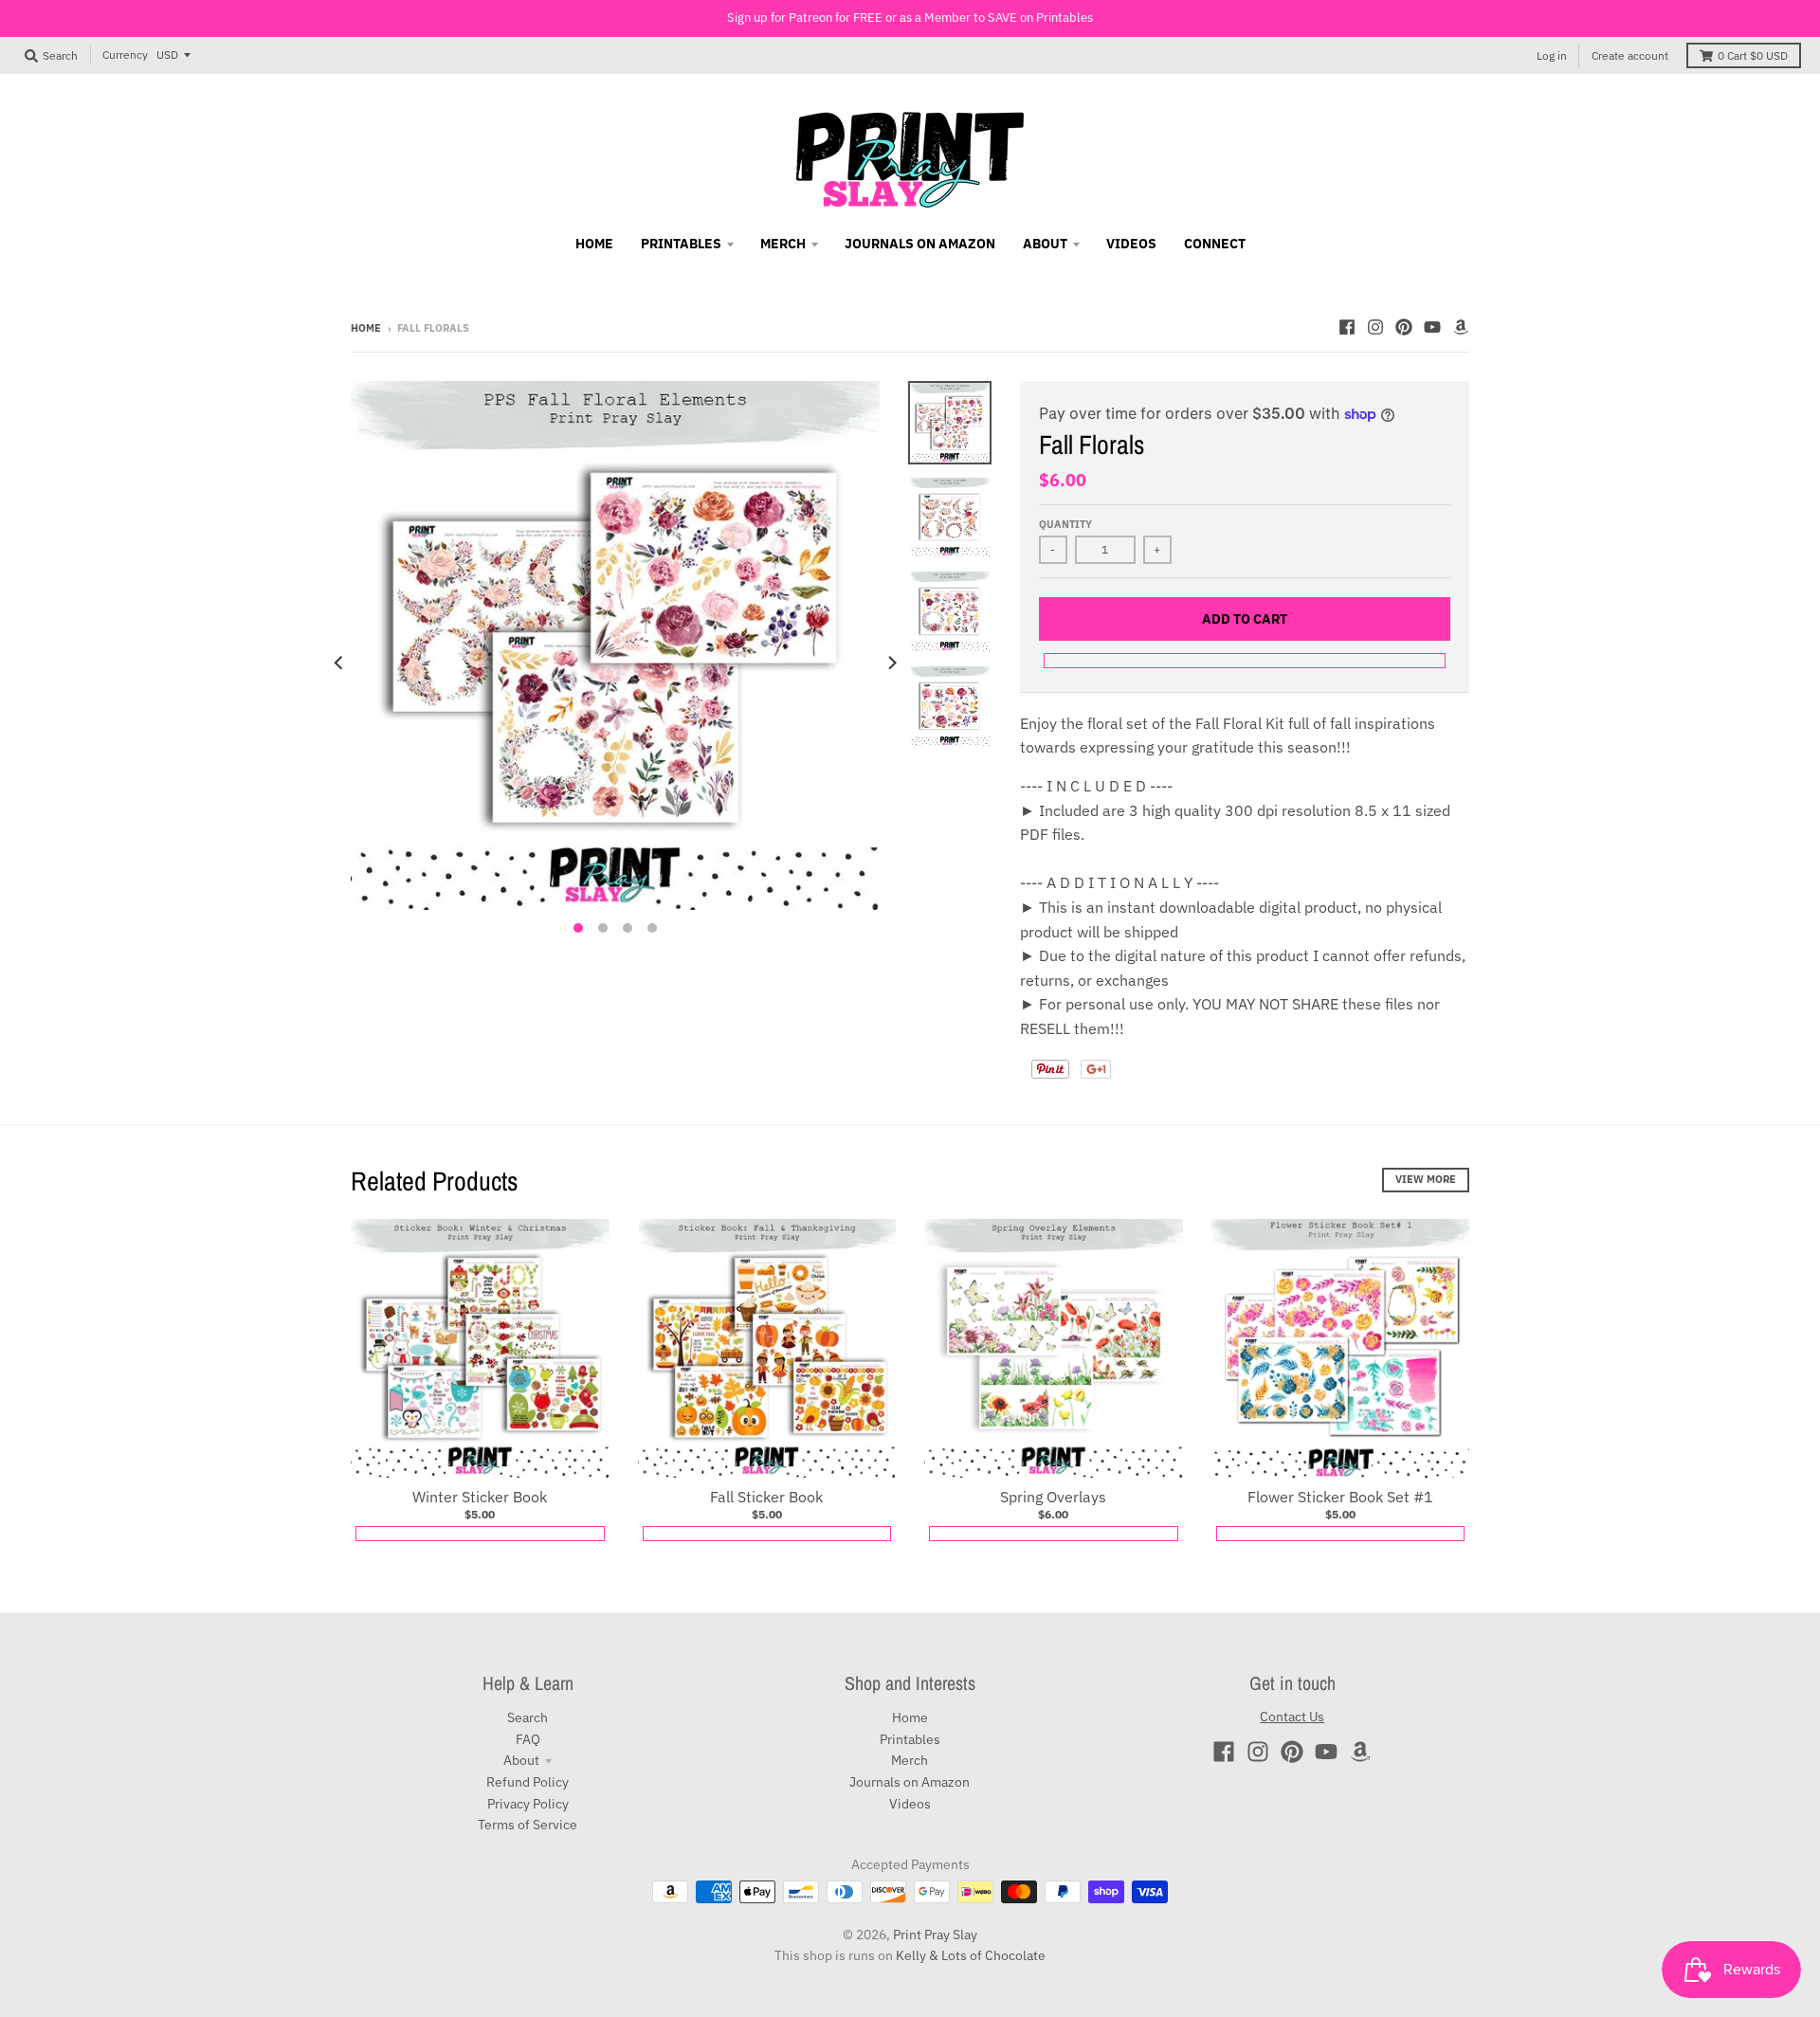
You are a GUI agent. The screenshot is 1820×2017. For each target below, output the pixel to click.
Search (528, 1717)
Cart (1753, 55)
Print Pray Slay (935, 1935)
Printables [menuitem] (681, 244)
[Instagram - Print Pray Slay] (1375, 327)
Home (366, 328)
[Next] (891, 663)
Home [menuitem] (594, 244)
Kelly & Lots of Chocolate (971, 1955)
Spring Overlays (1053, 1497)
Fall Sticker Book (766, 1497)
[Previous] (339, 663)
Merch (910, 1760)
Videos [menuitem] (1131, 244)
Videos (910, 1804)
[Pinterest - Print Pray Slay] (1404, 327)
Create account (1630, 55)
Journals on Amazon (910, 1782)
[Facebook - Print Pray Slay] (1347, 327)
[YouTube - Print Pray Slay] (1432, 327)
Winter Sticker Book (480, 1497)
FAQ (528, 1739)
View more (1426, 1179)
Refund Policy (528, 1782)
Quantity (1065, 524)
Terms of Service (528, 1825)
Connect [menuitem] (1215, 244)
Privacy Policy (528, 1804)
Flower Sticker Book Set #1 (1340, 1497)
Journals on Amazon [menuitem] (920, 244)
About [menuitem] (1045, 244)
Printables (910, 1739)
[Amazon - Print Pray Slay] (1461, 327)
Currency (125, 55)
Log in (1552, 55)
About (521, 1760)
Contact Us (1292, 1717)
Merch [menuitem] (783, 244)
